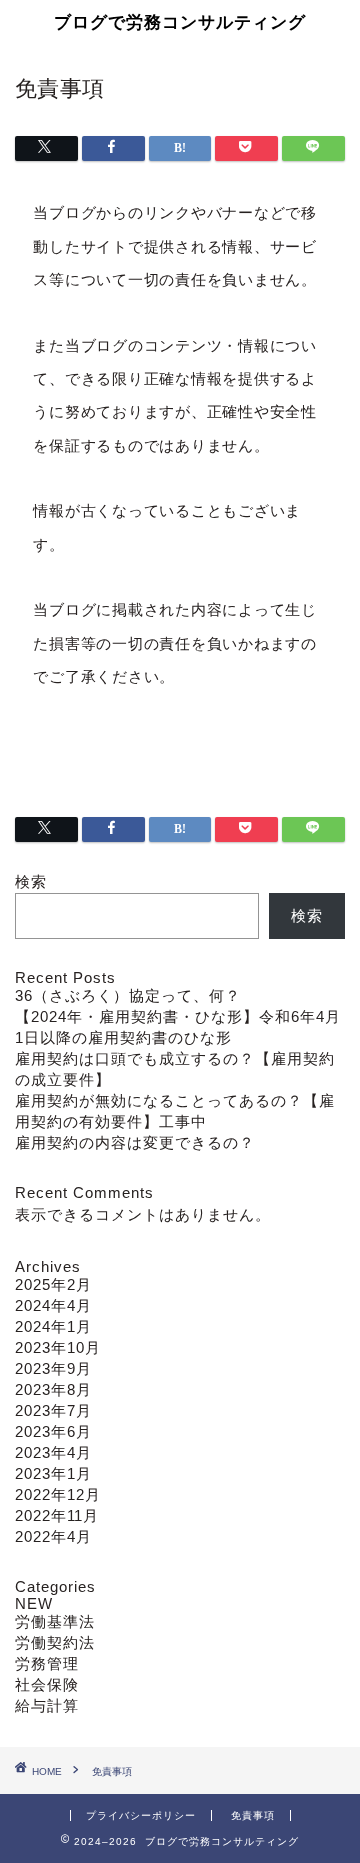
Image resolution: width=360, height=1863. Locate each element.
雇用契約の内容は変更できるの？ (135, 1142)
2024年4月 (53, 1305)
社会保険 (47, 1684)
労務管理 (47, 1663)
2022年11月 (57, 1515)
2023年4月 (53, 1452)
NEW (34, 1603)
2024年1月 (53, 1326)
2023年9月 (53, 1368)
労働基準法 (55, 1621)
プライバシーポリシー (141, 1815)
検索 (31, 881)
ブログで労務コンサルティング (180, 21)
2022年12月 (58, 1494)
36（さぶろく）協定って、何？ (128, 995)
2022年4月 (53, 1536)
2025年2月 (53, 1284)
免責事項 (253, 1815)
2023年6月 (53, 1431)
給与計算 (47, 1705)
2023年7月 (53, 1410)
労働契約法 (55, 1642)
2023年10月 (58, 1347)
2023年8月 (53, 1389)
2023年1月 (53, 1473)
